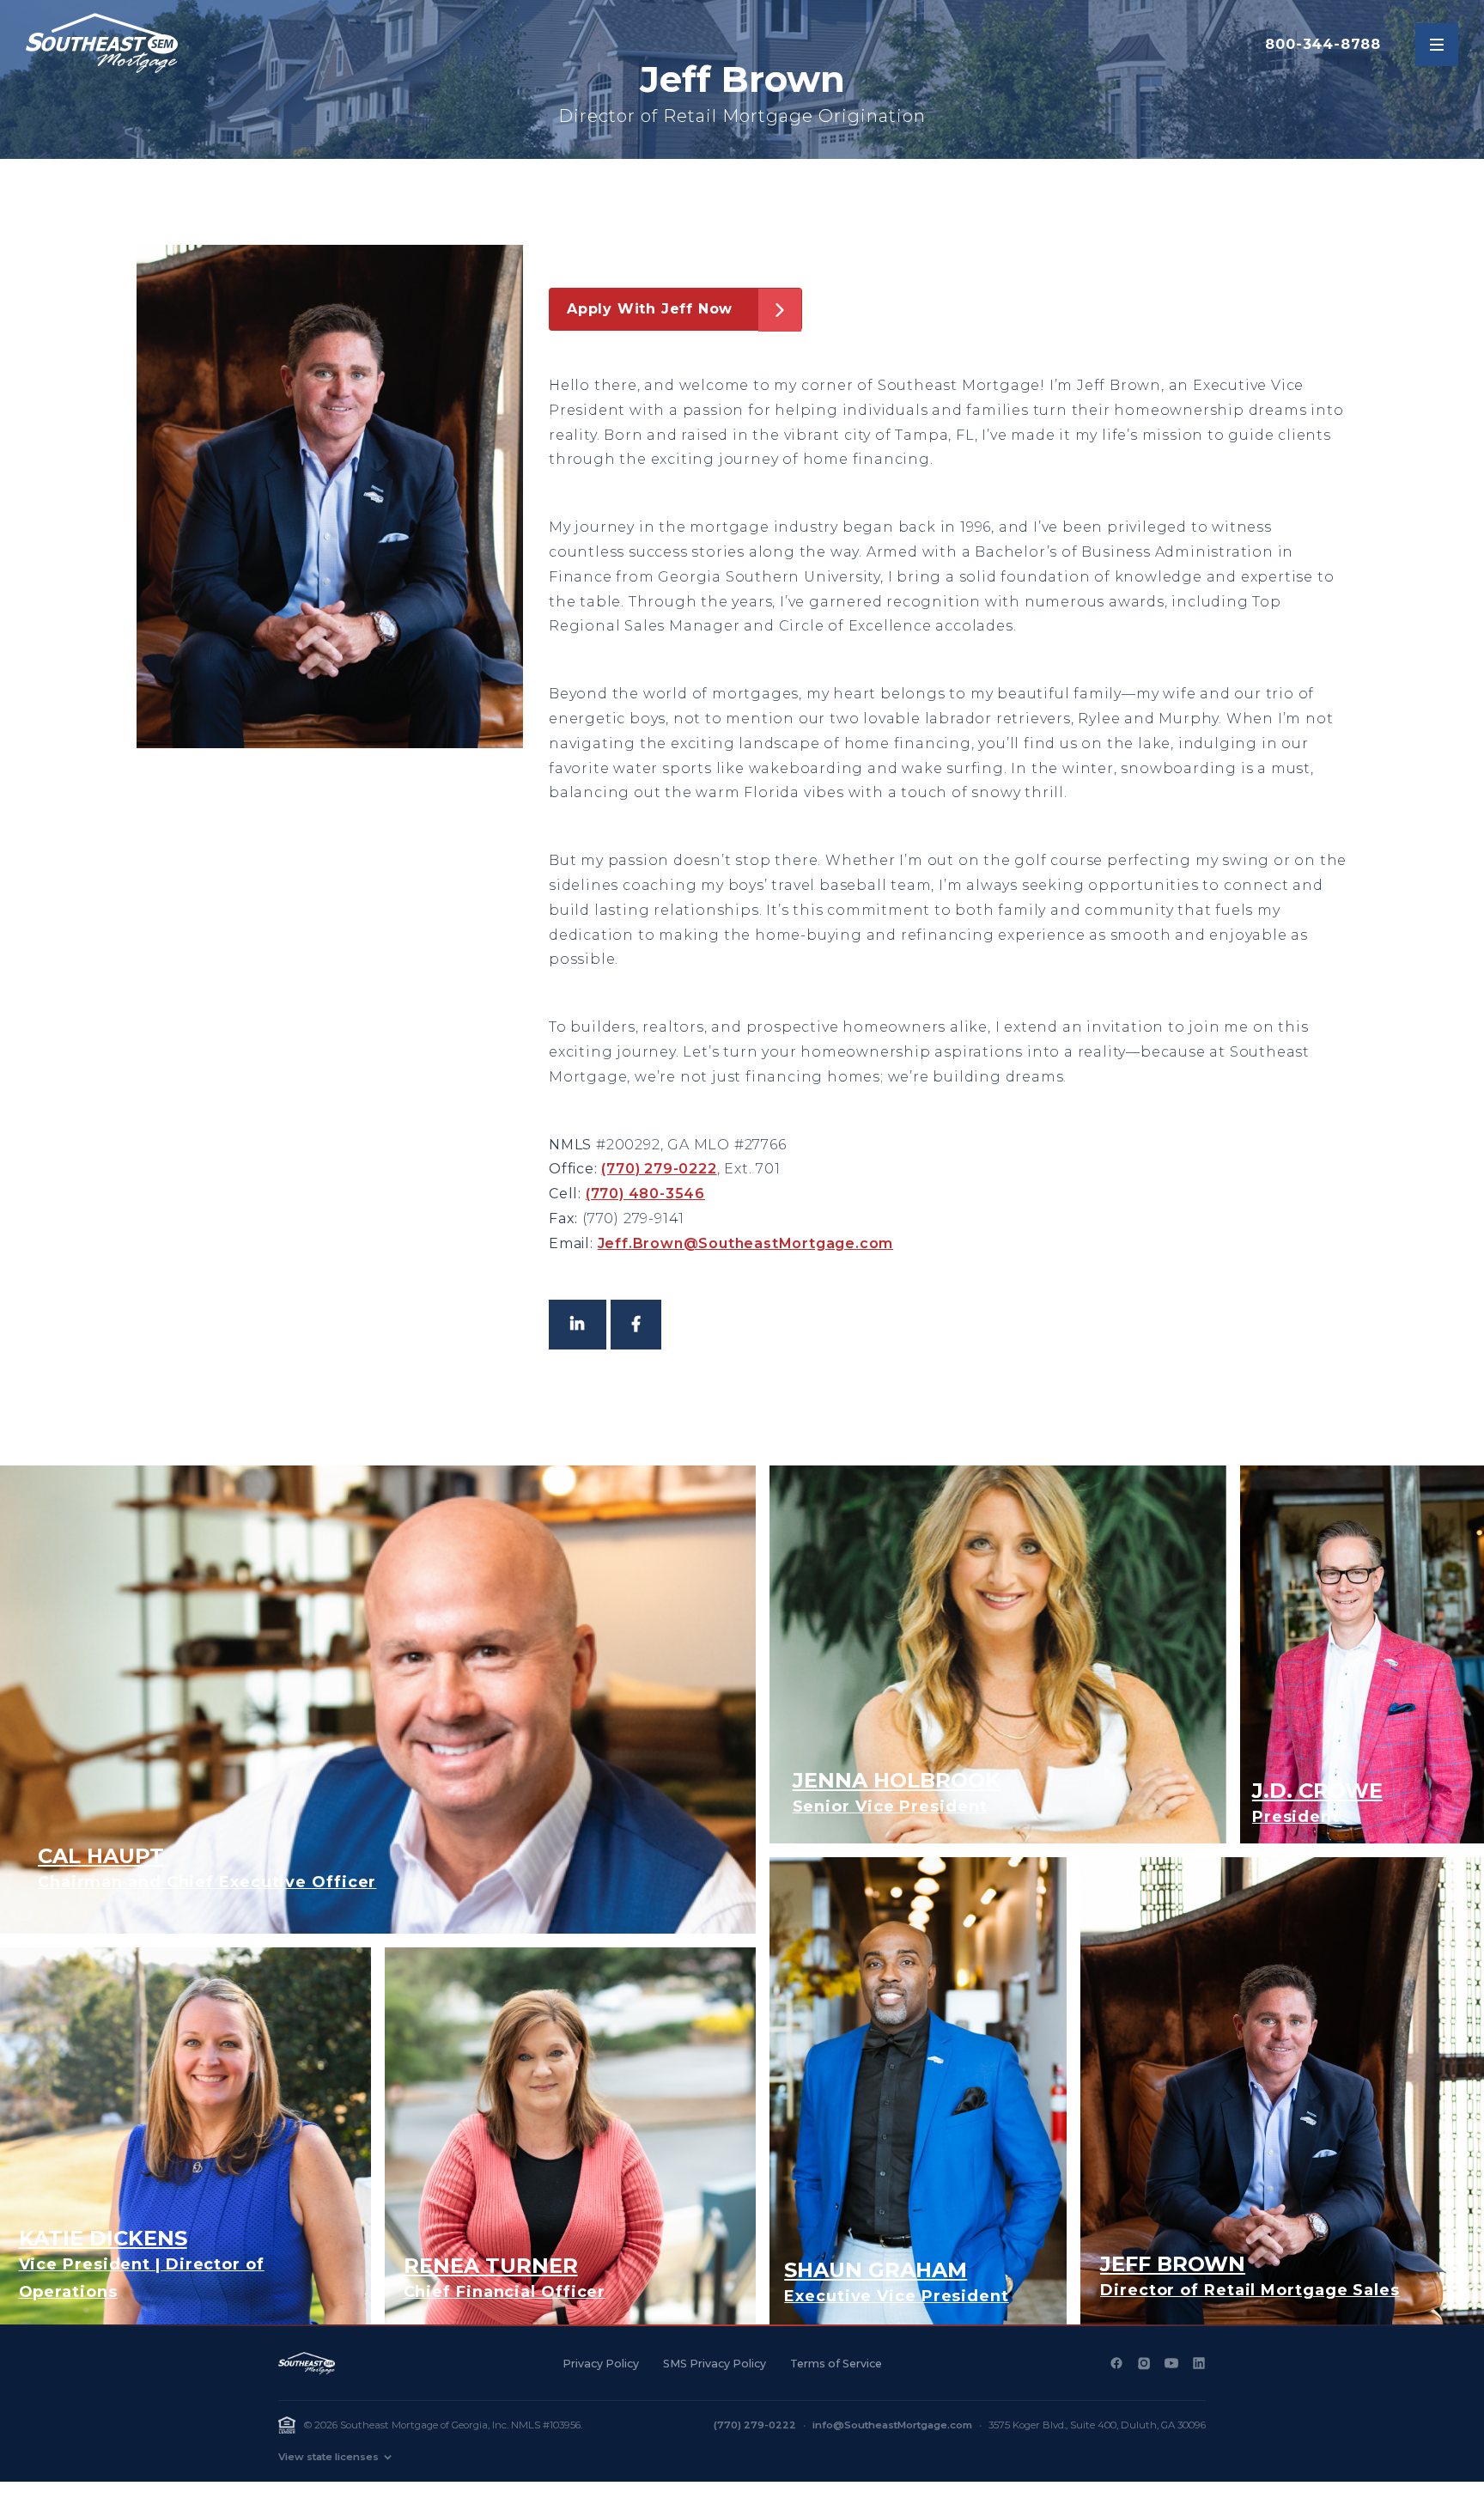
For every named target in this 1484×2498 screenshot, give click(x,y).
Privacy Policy (601, 2364)
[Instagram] (1144, 2363)
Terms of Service (836, 2364)
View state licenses (328, 2457)
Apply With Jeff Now (650, 309)
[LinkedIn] (1199, 2363)
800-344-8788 (1323, 44)
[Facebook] (1116, 2363)
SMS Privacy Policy (715, 2364)
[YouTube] (1171, 2363)
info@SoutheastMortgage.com (892, 2425)
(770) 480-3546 (645, 1194)
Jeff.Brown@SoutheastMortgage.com (746, 1243)
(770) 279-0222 (659, 1169)
